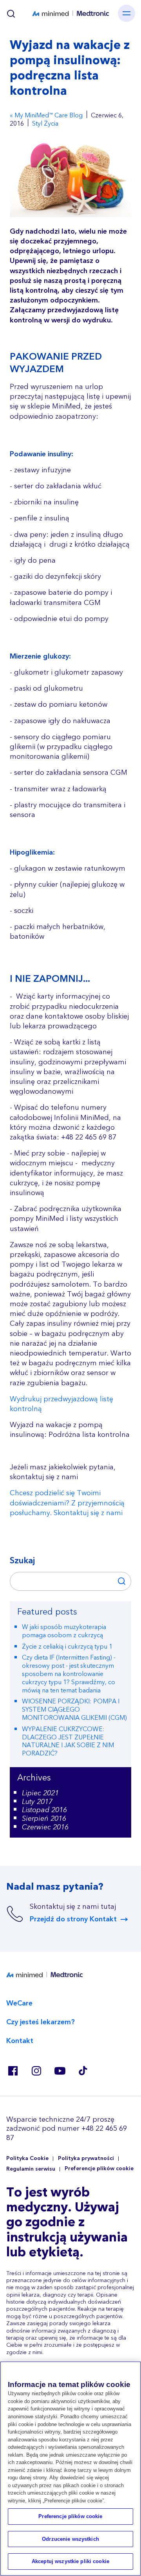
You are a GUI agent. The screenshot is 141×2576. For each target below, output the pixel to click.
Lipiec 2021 (40, 1793)
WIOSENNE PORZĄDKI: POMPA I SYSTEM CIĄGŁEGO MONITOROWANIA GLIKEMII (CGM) (74, 1710)
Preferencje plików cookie (99, 2169)
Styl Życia (45, 124)
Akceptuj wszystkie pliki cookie (70, 2561)
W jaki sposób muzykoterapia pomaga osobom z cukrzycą (64, 1631)
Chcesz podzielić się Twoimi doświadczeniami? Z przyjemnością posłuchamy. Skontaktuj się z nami (67, 1503)
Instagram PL (36, 2071)
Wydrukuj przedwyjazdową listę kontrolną (61, 1404)
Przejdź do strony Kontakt (73, 1919)
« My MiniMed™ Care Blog (46, 116)
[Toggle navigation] (127, 13)
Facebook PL (13, 2071)
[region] (70, 2469)
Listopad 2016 (44, 1810)
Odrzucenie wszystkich (70, 2539)
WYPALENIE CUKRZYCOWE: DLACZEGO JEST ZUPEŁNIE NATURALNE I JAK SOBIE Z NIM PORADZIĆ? (68, 1741)
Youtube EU (60, 2071)
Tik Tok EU (83, 2071)
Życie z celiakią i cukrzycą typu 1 (67, 1647)
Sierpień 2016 (44, 1819)
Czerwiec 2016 (45, 1827)
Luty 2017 (37, 1802)
